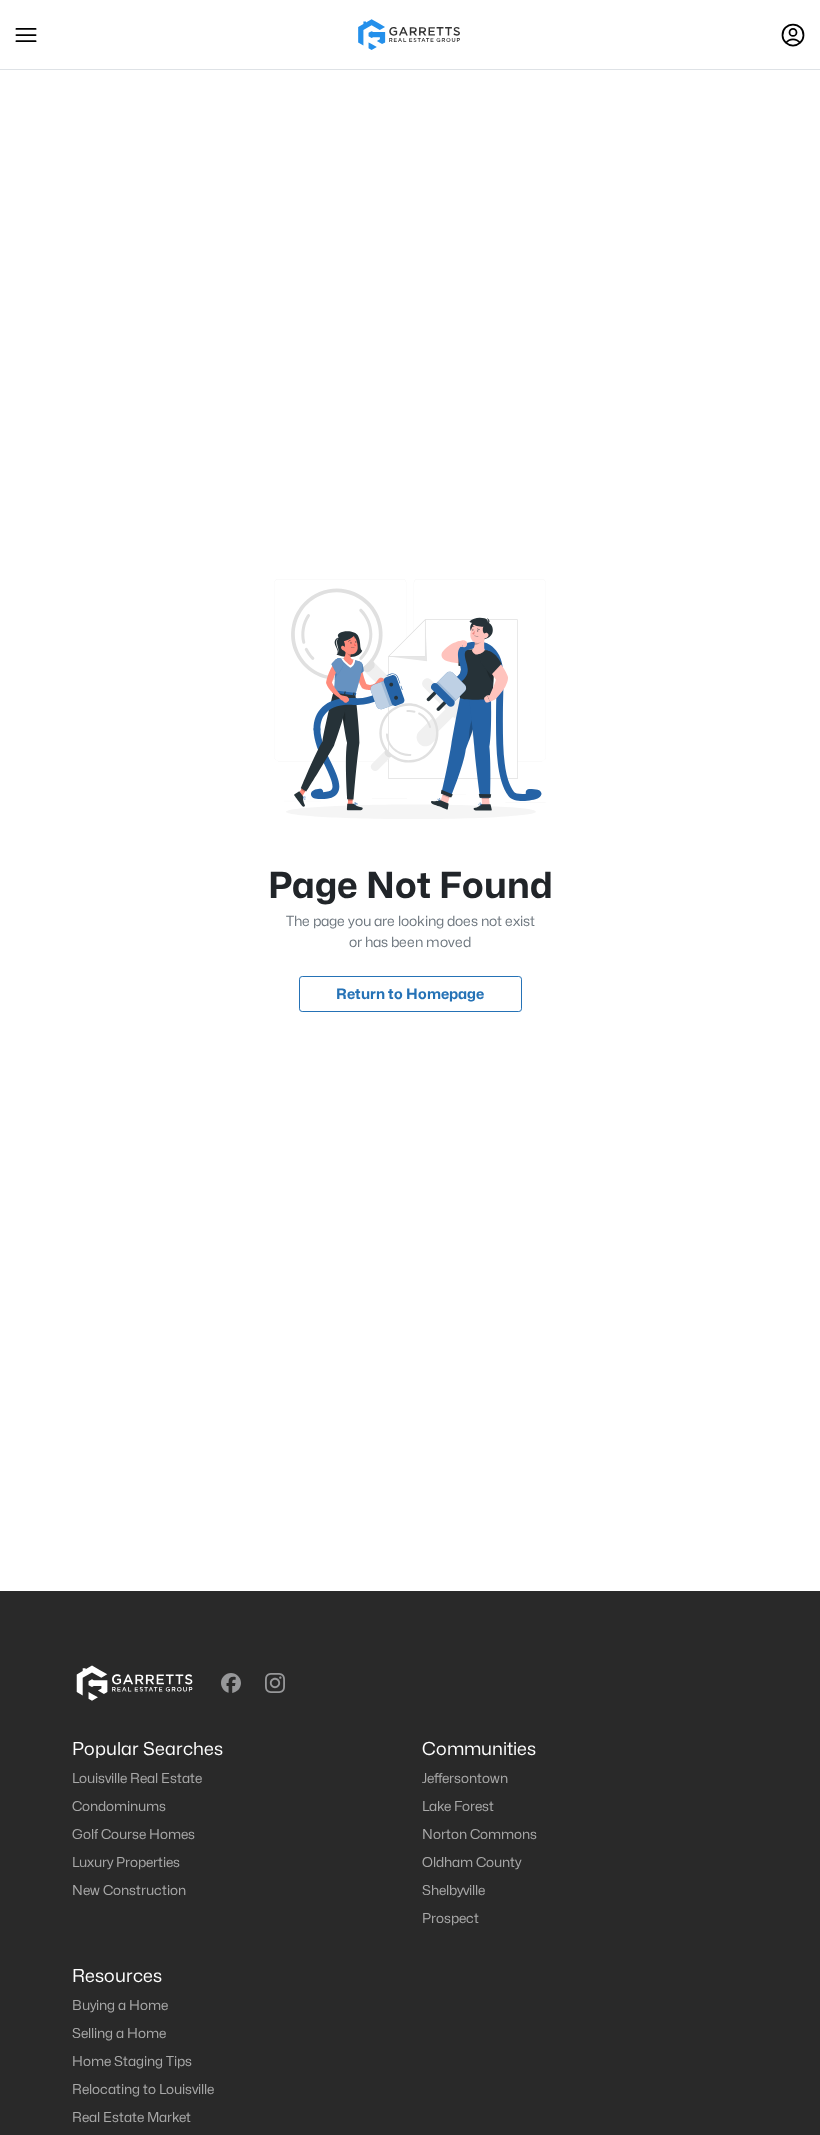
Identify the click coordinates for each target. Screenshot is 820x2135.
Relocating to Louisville (143, 2089)
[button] (26, 35)
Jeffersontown (465, 1778)
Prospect (450, 1918)
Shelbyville (453, 1890)
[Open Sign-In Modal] (793, 35)
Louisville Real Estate (137, 1778)
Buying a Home (120, 2005)
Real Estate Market (131, 2117)
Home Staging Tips (132, 2061)
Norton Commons (479, 1834)
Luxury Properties (126, 1862)
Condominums (119, 1806)
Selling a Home (119, 2033)
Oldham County (471, 1862)
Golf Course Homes (133, 1834)
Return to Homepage (410, 993)
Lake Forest (458, 1806)
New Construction (129, 1890)
